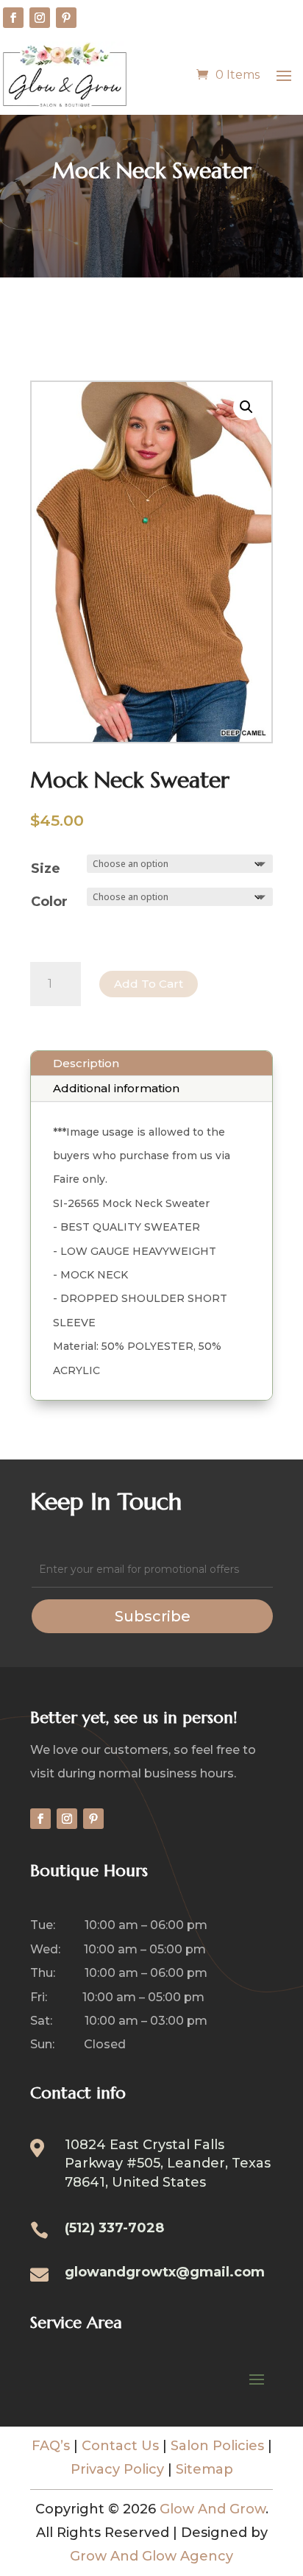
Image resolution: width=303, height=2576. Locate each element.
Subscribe (153, 1616)
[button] (246, 407)
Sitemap (204, 2469)
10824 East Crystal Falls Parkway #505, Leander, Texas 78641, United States (168, 2163)
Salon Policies (217, 2446)
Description (86, 1063)
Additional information (116, 1088)
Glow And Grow (213, 2509)
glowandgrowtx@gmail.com (165, 2272)
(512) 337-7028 (114, 2228)
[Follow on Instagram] (40, 18)
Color (49, 902)
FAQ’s (51, 2446)
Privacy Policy (117, 2469)
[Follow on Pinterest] (66, 18)
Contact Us (120, 2446)
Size (46, 868)
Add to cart (149, 984)
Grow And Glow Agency (151, 2556)
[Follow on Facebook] (13, 18)
